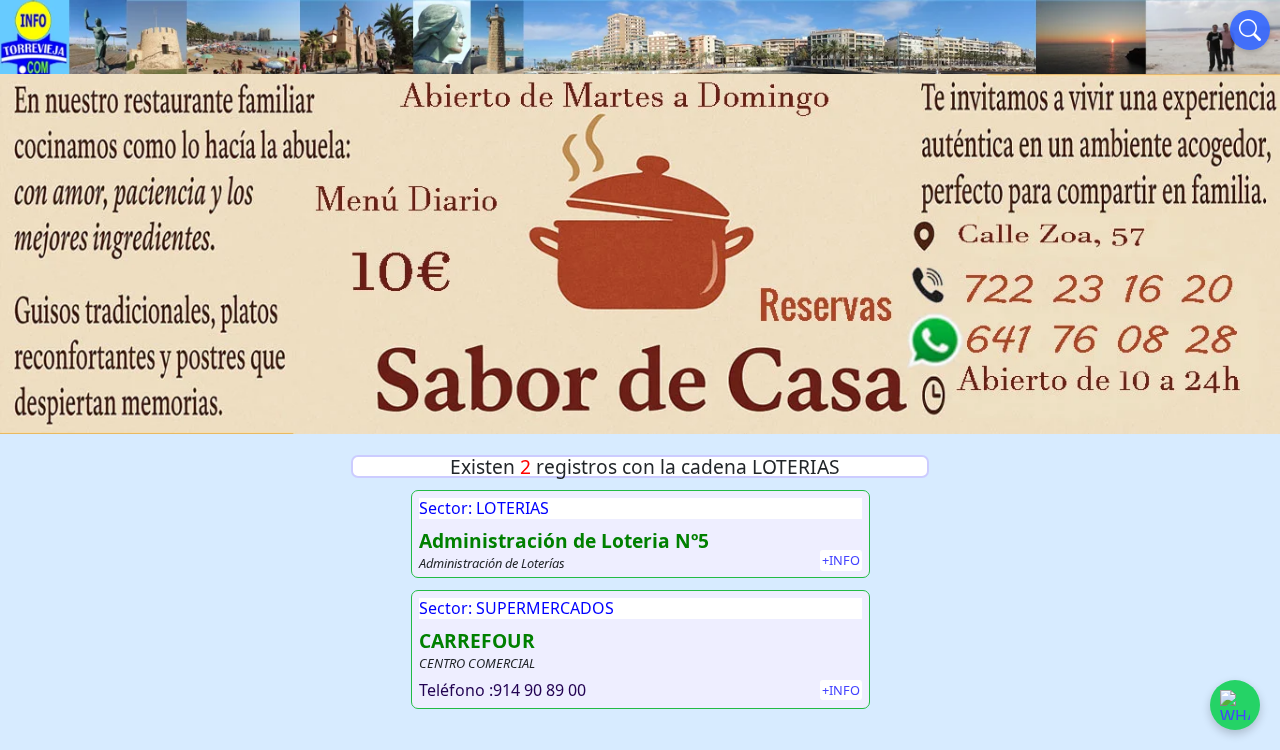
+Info (841, 560)
